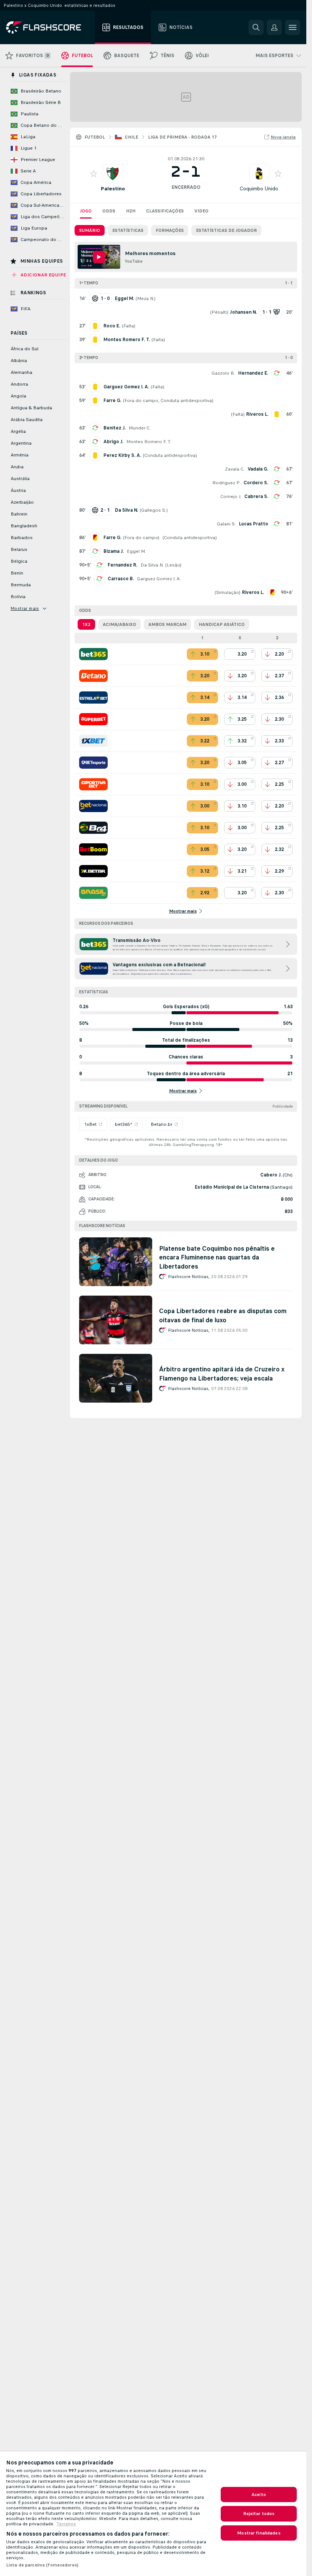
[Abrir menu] (293, 27)
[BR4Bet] (93, 828)
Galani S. (226, 524)
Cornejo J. (231, 496)
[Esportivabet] (93, 784)
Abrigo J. (113, 442)
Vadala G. (258, 469)
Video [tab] (201, 211)
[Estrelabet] (93, 697)
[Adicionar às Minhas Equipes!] (94, 174)
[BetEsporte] (93, 763)
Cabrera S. (256, 496)
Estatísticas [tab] (128, 230)
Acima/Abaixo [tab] (119, 624)
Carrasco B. (121, 579)
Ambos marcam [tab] (167, 624)
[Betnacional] (93, 806)
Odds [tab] (109, 211)
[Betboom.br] (93, 849)
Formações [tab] (170, 230)
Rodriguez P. (226, 483)
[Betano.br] (93, 676)
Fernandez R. (123, 565)
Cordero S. (256, 483)
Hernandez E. (253, 373)
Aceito (259, 2495)
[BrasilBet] (93, 893)
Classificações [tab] (165, 211)
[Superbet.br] (93, 719)
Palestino (113, 189)
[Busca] (256, 27)
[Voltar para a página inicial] (49, 27)
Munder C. (140, 428)
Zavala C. (235, 469)
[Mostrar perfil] (113, 174)
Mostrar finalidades (259, 2533)
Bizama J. (114, 551)
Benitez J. (115, 428)
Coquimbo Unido (259, 189)
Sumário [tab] (90, 230)
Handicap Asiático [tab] (222, 624)
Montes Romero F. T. (149, 442)
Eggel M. (136, 551)
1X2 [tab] (86, 624)
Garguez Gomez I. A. (159, 579)
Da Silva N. (152, 565)
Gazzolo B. (223, 373)
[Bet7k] (93, 871)
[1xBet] (93, 741)
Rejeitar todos (259, 2514)
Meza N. (146, 298)
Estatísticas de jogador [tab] (226, 230)
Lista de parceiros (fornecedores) (42, 2565)
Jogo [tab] (86, 211)
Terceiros (66, 2524)
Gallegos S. (154, 510)
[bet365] (93, 654)
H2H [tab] (131, 211)
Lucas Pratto (254, 524)
